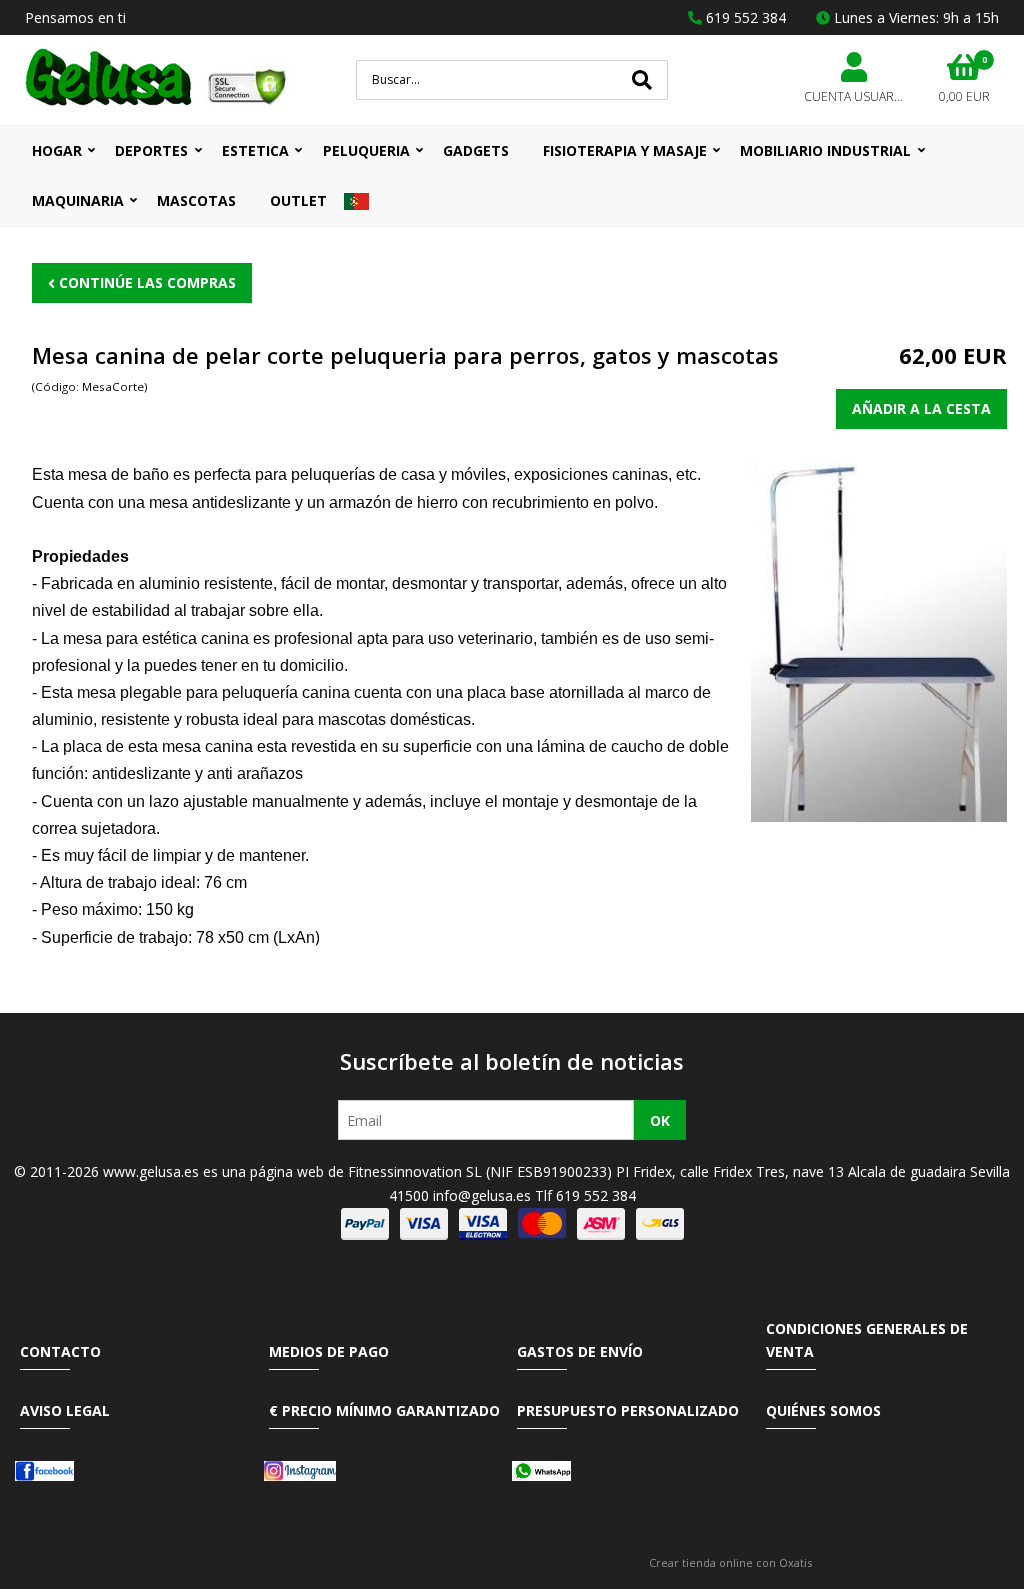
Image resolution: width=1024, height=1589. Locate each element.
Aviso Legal (65, 1410)
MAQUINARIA (78, 200)
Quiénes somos (823, 1410)
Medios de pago (329, 1351)
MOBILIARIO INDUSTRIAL (825, 150)
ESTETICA (255, 150)
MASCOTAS (196, 200)
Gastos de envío (580, 1351)
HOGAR (57, 150)
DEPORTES (151, 150)
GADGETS (476, 150)
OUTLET (298, 200)
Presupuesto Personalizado (628, 1410)
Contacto (60, 1351)
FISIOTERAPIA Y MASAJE (625, 150)
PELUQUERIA (366, 150)
